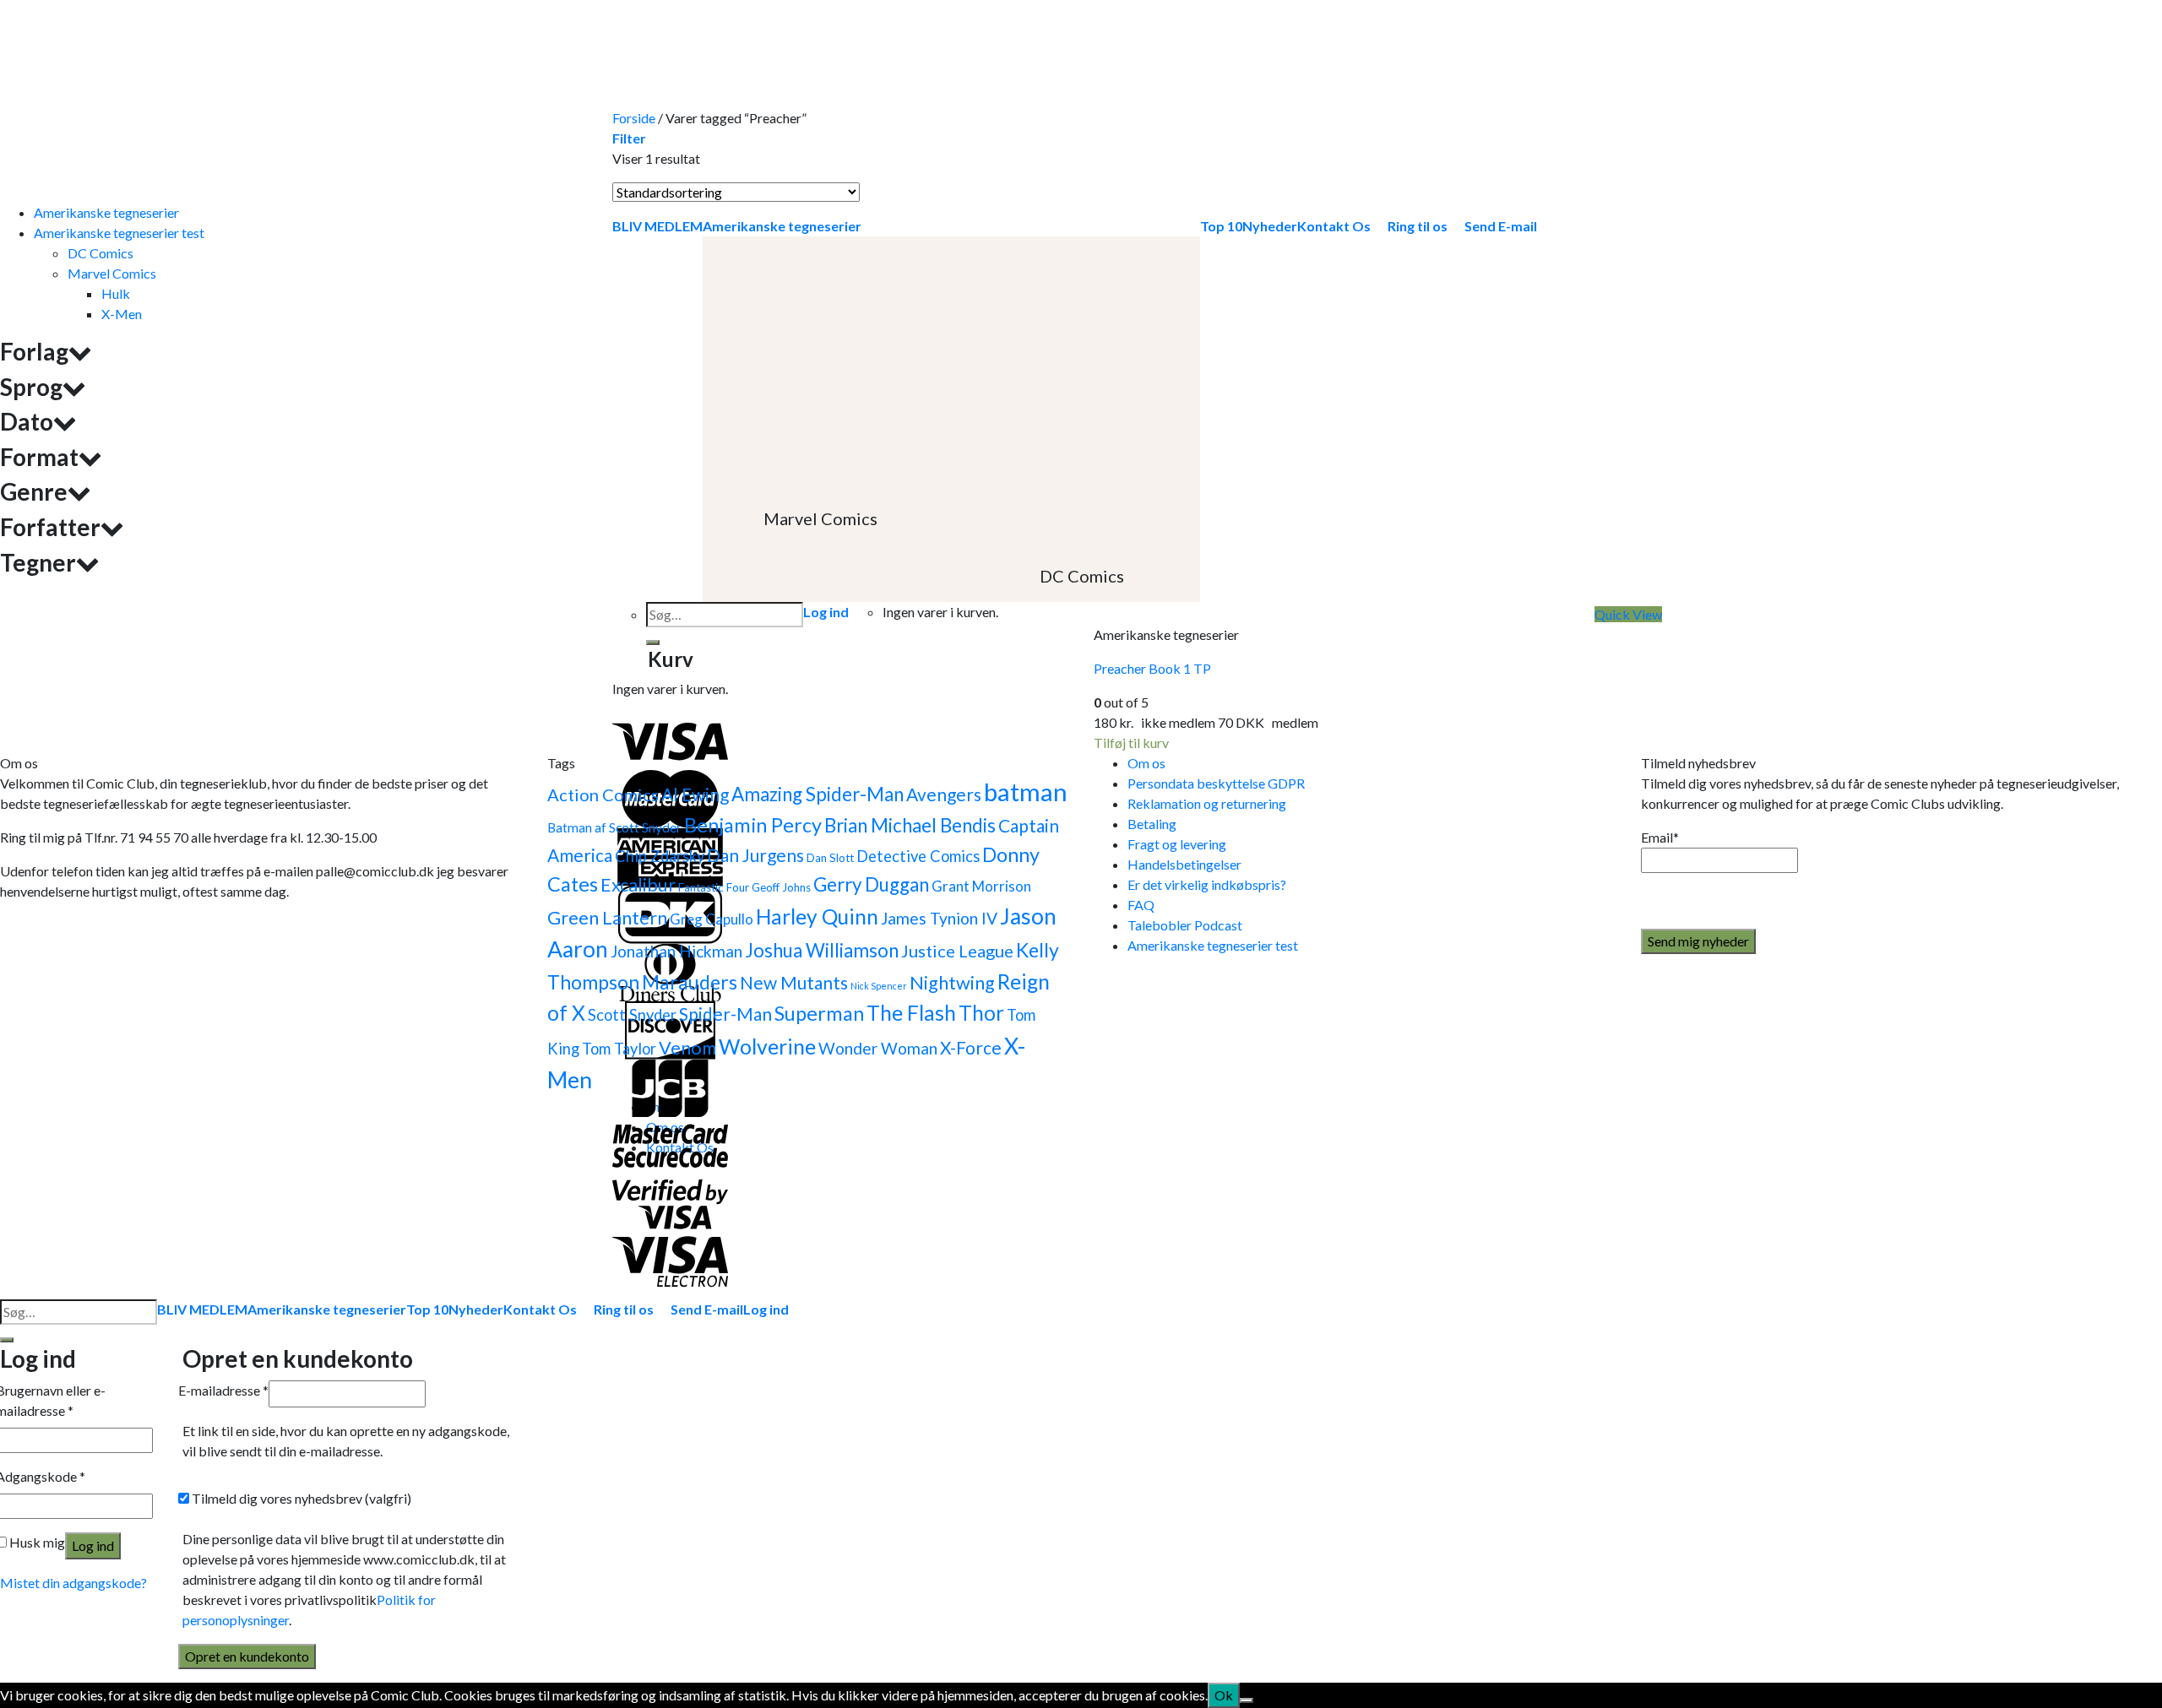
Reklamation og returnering (1207, 803)
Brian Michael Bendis (910, 825)
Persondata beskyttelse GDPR (1216, 783)
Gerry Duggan (871, 884)
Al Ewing (695, 794)
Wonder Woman (878, 1048)
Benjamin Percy (753, 825)
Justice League (957, 951)
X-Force (971, 1047)
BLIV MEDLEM (202, 1309)
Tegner (38, 563)
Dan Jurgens (755, 855)
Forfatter (50, 527)
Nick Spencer (879, 986)
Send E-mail (707, 1309)
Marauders (690, 982)
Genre (34, 492)
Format (39, 457)
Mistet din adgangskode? (73, 1583)
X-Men (122, 314)
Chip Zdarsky (660, 856)
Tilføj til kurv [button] (1131, 743)
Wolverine (767, 1046)
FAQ (1141, 905)
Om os (1146, 763)
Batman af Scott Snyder (614, 827)
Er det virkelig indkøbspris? (1207, 884)
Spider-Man (725, 1014)
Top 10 (427, 1309)
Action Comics (603, 794)
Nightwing (952, 983)
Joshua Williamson (822, 950)
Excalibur (638, 885)
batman (1026, 792)
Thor (981, 1013)
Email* (1660, 837)
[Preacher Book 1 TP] (1220, 405)
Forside (634, 118)
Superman (819, 1013)
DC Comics (100, 253)
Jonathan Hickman (676, 951)
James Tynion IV (939, 918)
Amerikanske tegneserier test (119, 233)
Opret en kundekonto (247, 1656)
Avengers (944, 794)
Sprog (31, 387)
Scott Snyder (632, 1015)
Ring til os (624, 1309)
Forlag (34, 352)
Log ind (93, 1545)
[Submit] (7, 1340)
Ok (1224, 1695)
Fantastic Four (714, 887)
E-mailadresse (223, 1390)
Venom (687, 1048)
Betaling (1152, 824)
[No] (1247, 1700)
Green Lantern (607, 918)
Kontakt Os (540, 1309)
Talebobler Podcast (1185, 925)
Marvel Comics (112, 273)
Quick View (1628, 614)
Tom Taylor (619, 1049)
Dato (27, 422)
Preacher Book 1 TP (1152, 668)
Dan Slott (830, 858)
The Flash (911, 1013)
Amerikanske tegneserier (106, 212)
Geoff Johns (781, 887)
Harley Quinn (817, 916)
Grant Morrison (981, 886)
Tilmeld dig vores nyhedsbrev (300, 1498)
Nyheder (476, 1309)
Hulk (116, 293)
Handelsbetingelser (1184, 864)
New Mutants (794, 982)
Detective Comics (918, 856)
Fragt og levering (1177, 844)
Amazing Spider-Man (818, 794)
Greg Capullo (712, 919)
